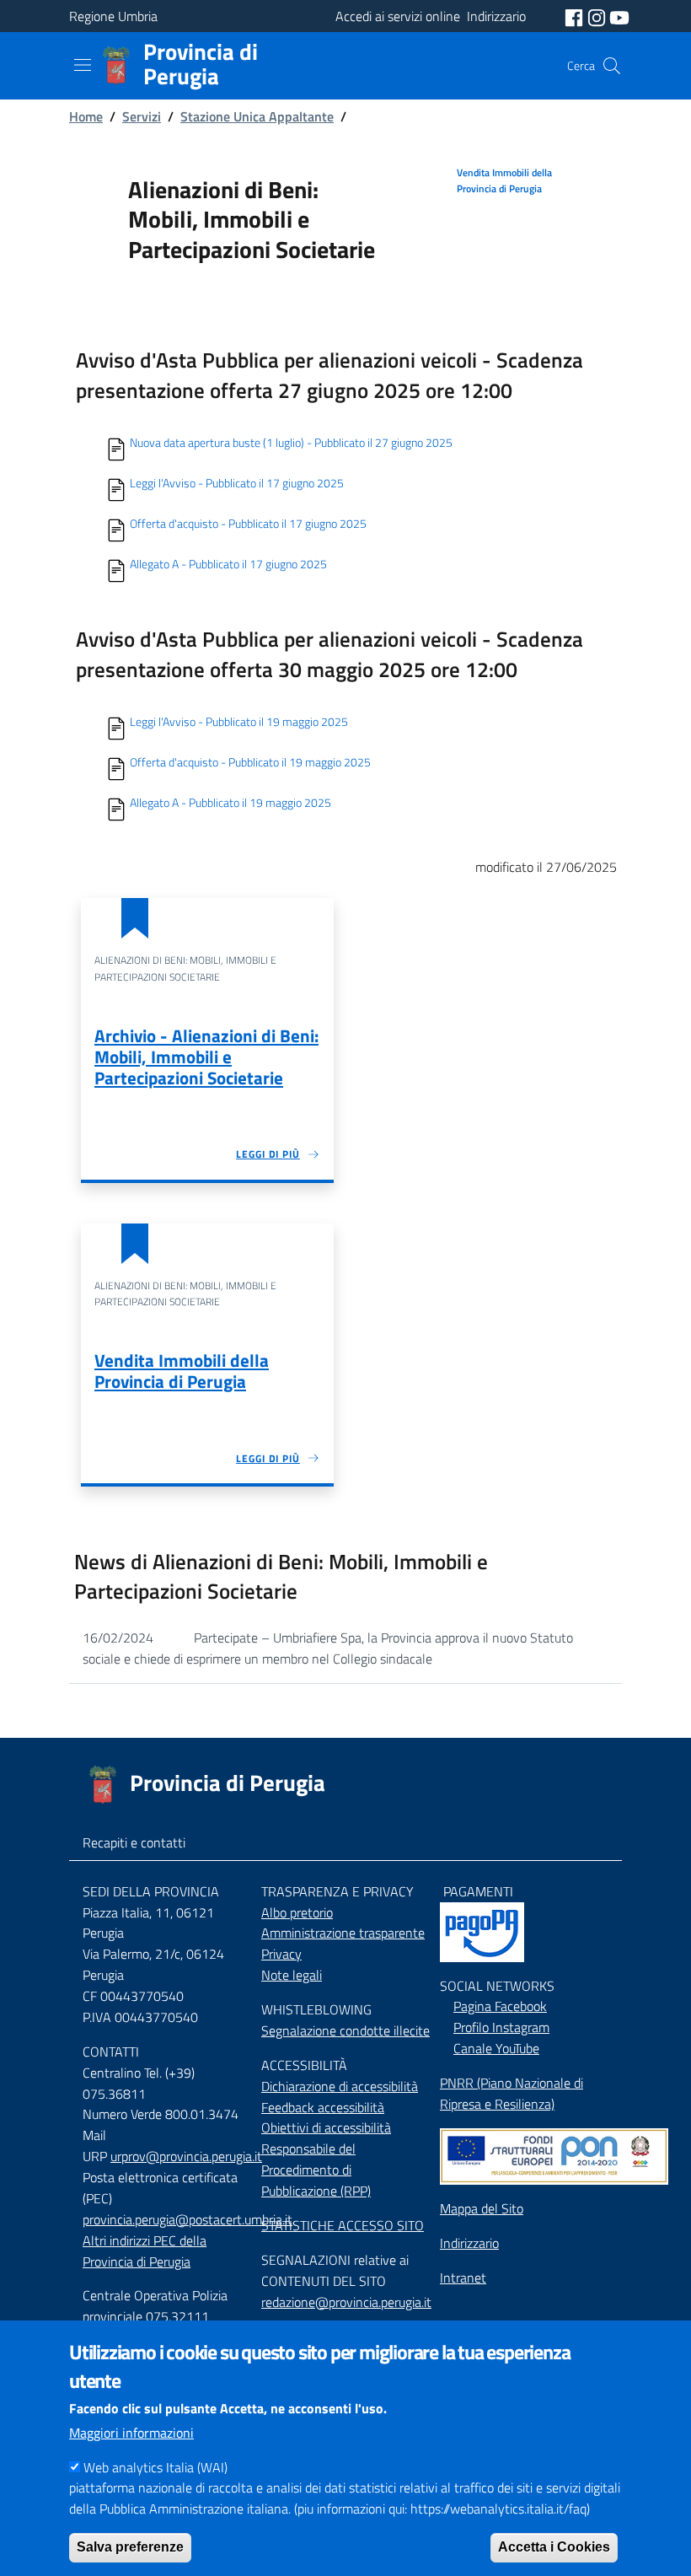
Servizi (142, 116)
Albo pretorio (297, 1912)
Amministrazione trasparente (343, 1933)
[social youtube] (619, 16)
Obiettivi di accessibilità (326, 2127)
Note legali (292, 1975)
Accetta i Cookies (554, 2547)
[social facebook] (576, 16)
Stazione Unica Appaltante (257, 116)
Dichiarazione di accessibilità (340, 2086)
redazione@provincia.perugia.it (346, 2302)
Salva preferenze (130, 2547)
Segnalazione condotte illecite (345, 2030)
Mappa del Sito (482, 2208)
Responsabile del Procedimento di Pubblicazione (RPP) (316, 2170)
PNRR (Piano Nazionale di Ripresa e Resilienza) (512, 2093)
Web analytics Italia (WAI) (155, 2467)
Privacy (281, 1954)
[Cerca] (612, 66)
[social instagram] (598, 16)
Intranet (463, 2278)
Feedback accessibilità (323, 2107)
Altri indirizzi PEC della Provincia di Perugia (145, 2251)
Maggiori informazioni (131, 2433)
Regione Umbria (113, 16)
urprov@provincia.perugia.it (186, 2156)
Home (86, 116)
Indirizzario (469, 2243)
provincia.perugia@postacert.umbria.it (187, 2219)
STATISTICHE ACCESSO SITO (343, 2225)
